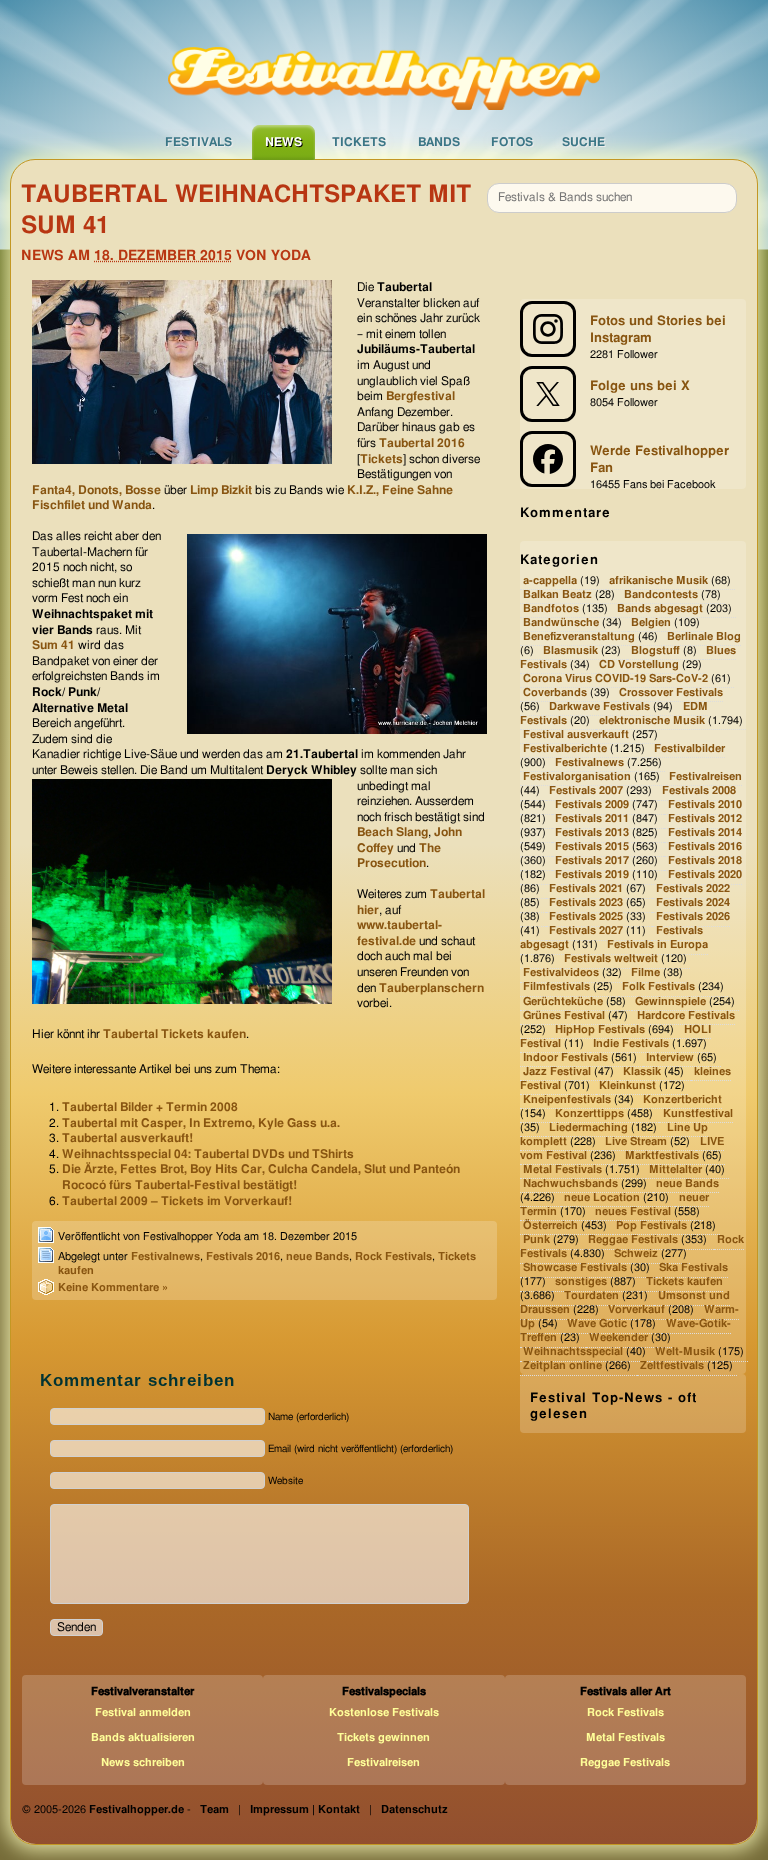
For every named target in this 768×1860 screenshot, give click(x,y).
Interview (670, 1057)
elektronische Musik (652, 720)
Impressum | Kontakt (305, 1809)
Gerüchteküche (563, 1001)
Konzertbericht (682, 1099)
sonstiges (581, 1281)
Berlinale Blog (704, 636)
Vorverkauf (636, 1309)
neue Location (602, 1197)
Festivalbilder (689, 748)
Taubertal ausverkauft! (127, 1138)
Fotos (512, 142)
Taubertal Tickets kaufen (174, 1034)
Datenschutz (414, 1809)
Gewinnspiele (670, 1001)
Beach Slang (392, 832)
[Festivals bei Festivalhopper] (384, 61)
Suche (583, 142)
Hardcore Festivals (686, 1015)
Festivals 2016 (243, 1256)
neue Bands (317, 1256)
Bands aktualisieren (143, 1737)
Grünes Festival (564, 1015)
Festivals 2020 (705, 874)
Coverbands (555, 692)
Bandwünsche (561, 622)
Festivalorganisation (577, 776)
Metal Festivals (562, 1169)
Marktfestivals (662, 1155)
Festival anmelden (143, 1712)
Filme (645, 973)
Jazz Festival (557, 1071)
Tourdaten (591, 1295)
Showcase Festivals (575, 1267)
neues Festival (633, 1211)
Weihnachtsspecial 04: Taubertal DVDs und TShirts (208, 1154)
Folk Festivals (658, 987)
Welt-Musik (685, 1352)
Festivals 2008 (699, 790)
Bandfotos (551, 608)
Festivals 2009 (592, 804)
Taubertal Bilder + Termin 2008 (150, 1107)
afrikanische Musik (658, 580)
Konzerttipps (589, 1113)
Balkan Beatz (557, 594)
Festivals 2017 (592, 860)
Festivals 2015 (592, 846)
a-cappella (550, 580)
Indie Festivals (631, 1043)
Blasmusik (570, 650)
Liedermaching (588, 1127)
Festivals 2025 (586, 917)
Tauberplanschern (431, 988)
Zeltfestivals (672, 1366)
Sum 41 (53, 645)
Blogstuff (655, 650)
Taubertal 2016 (422, 443)
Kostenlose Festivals (384, 1712)
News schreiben (143, 1762)
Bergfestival (420, 396)
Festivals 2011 (592, 818)
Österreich (550, 1225)
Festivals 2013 (592, 832)
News (283, 142)
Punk (536, 1239)
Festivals (198, 142)
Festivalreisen (705, 776)
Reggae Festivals (633, 1239)
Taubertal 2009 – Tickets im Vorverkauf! (177, 1201)
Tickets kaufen (684, 1281)
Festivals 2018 (705, 860)
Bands (439, 142)
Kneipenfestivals (567, 1099)
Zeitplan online (562, 1366)
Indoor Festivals (565, 1057)
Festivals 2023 (586, 903)
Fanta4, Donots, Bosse (96, 490)
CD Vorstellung (639, 664)
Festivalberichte (565, 748)
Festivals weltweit (611, 959)
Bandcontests (661, 594)
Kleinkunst (627, 1085)
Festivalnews (165, 1256)
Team (214, 1809)
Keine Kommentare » (113, 1287)
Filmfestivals (556, 987)
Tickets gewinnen (383, 1737)
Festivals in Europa (657, 945)
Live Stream (636, 1141)
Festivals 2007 (586, 790)
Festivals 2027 (586, 931)
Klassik (642, 1071)
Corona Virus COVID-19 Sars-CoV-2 (615, 678)
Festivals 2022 (693, 889)
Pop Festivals (651, 1225)
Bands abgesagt (660, 608)
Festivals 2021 (586, 889)
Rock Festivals (393, 1256)
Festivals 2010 (705, 804)
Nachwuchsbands (570, 1183)
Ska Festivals (693, 1267)
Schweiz (636, 1253)
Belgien (651, 622)
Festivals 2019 (592, 874)
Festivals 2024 (693, 903)
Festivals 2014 (705, 832)
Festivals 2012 (705, 818)
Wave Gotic (597, 1323)
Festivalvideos (561, 973)
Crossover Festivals (671, 692)
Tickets (359, 142)
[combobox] (612, 198)
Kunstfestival (698, 1113)
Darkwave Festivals (599, 706)
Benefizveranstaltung (579, 636)
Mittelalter (675, 1169)
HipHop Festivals (600, 1029)
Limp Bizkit (221, 490)
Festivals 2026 (693, 917)
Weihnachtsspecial (573, 1352)
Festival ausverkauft (576, 734)
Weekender (618, 1338)
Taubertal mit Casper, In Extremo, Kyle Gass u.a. (201, 1123)
